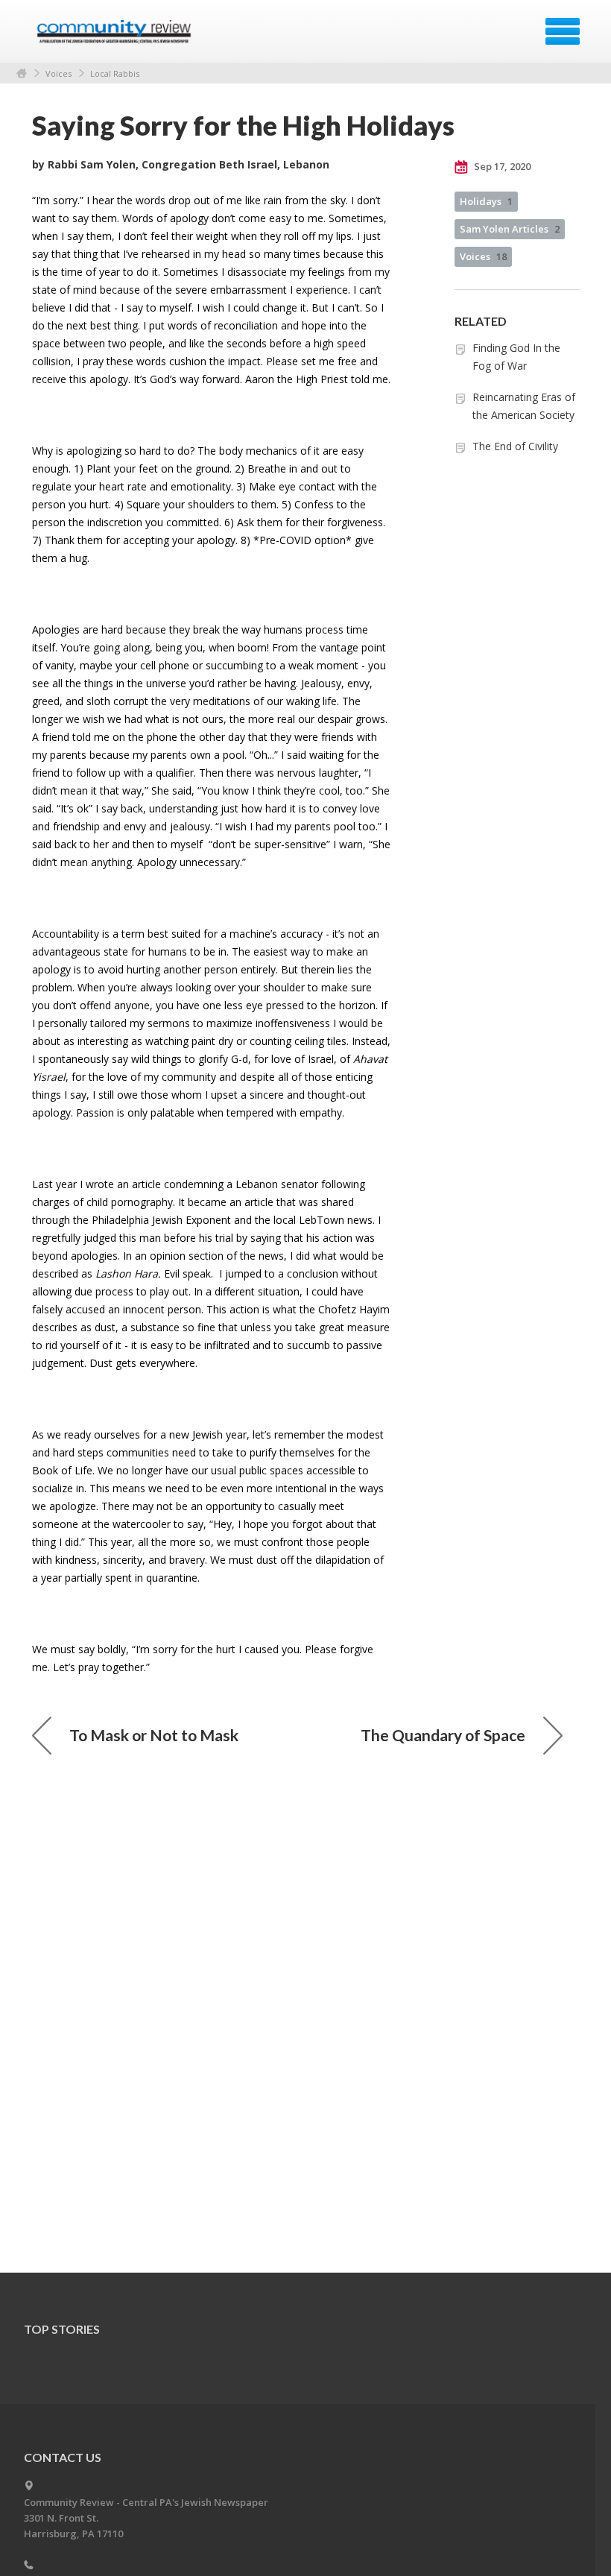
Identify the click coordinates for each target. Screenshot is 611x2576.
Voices (58, 73)
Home (22, 73)
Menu (563, 31)
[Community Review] (116, 37)
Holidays (486, 201)
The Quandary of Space (443, 1735)
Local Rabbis (115, 73)
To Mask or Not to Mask (154, 1735)
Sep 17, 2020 (501, 166)
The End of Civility (515, 446)
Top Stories (62, 2329)
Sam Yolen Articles (510, 229)
